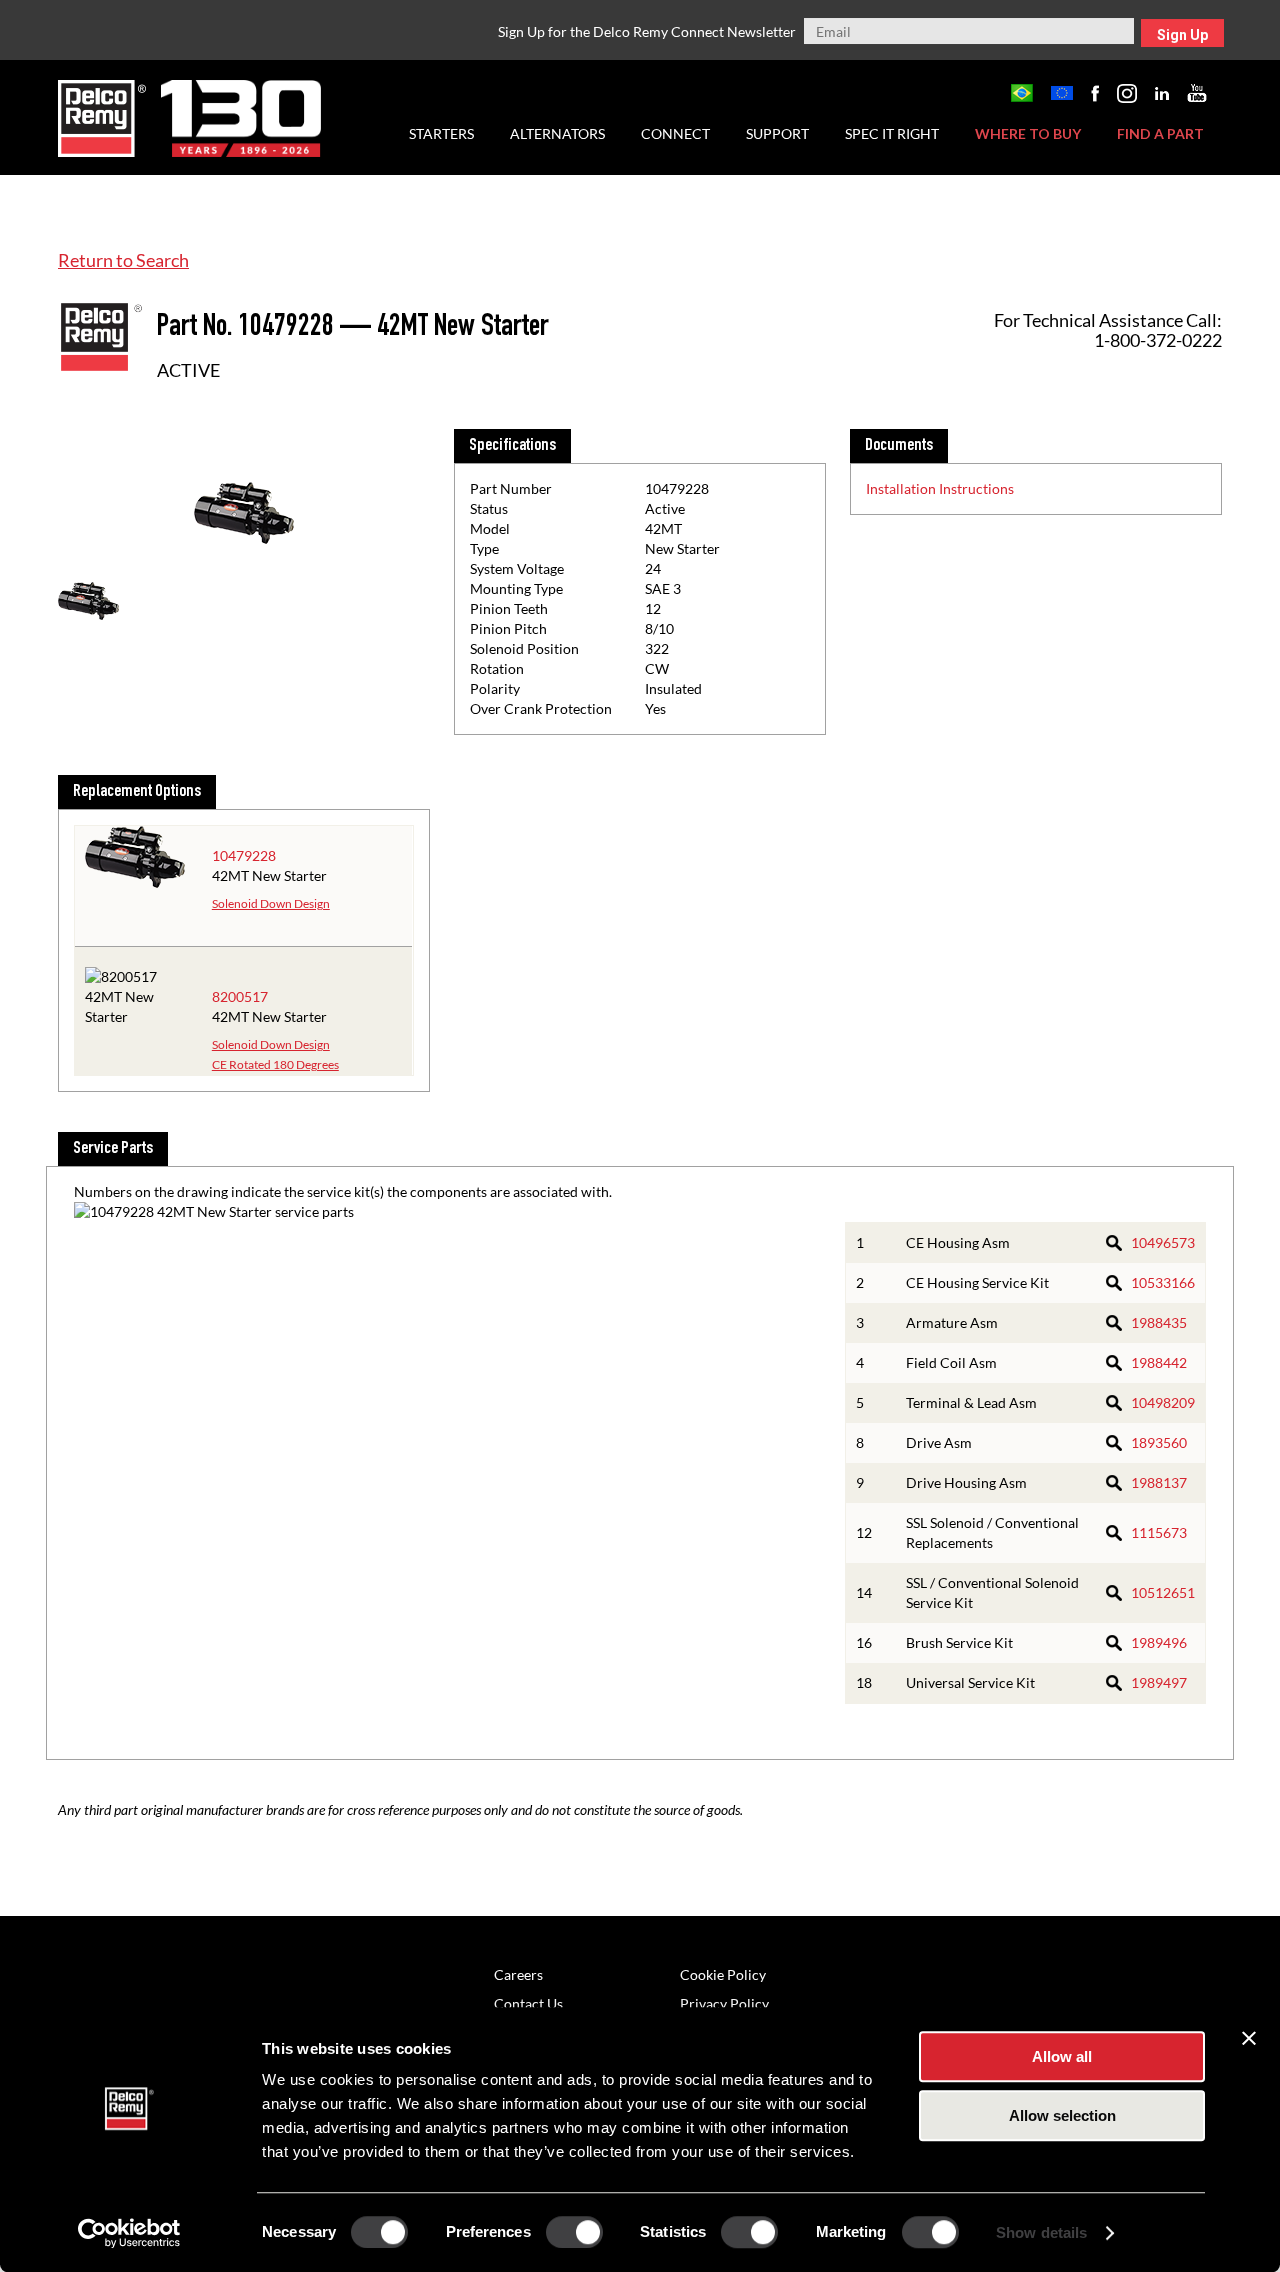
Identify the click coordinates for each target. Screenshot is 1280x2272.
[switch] (574, 2232)
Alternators (557, 133)
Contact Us (528, 2003)
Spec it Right (892, 133)
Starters (441, 133)
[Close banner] (1249, 2038)
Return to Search (123, 260)
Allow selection (1062, 2115)
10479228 (244, 855)
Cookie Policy (723, 1974)
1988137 (1159, 1482)
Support (777, 133)
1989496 (1159, 1642)
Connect (675, 133)
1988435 (1159, 1322)
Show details (1041, 2232)
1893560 (1159, 1442)
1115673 (1159, 1532)
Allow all (1062, 2056)
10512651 (1163, 1592)
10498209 (1163, 1402)
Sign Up (1182, 35)
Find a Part (1160, 133)
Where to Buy (1028, 133)
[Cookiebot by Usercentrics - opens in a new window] (129, 2233)
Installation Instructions (940, 488)
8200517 (240, 996)
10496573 (1163, 1242)
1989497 (1159, 1682)
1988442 (1159, 1362)
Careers (518, 1974)
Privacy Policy (724, 2003)
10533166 (1163, 1282)
